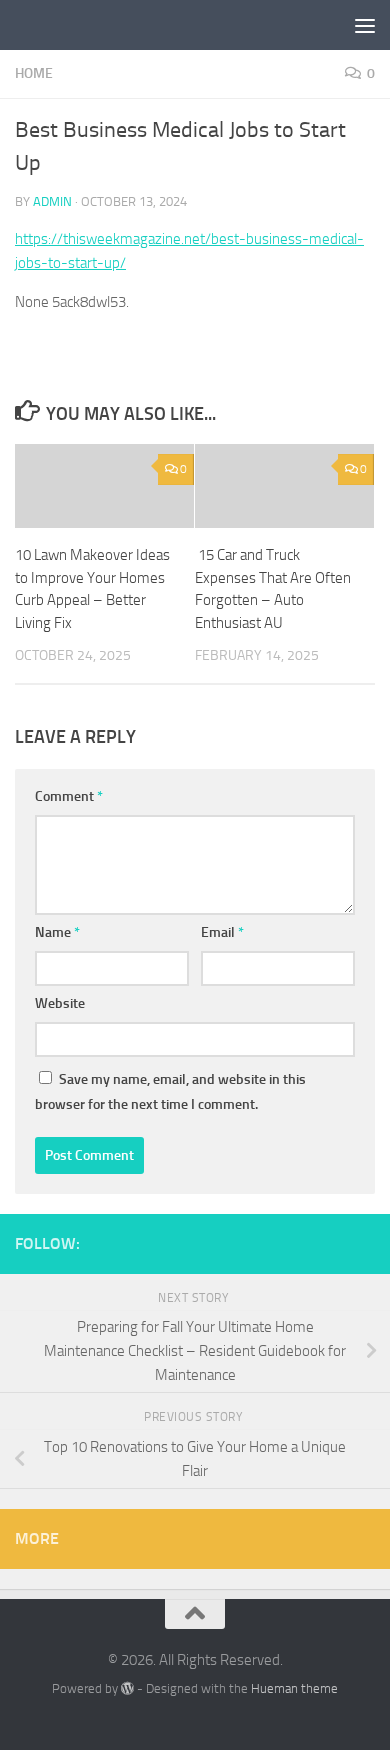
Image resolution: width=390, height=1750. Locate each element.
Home (34, 73)
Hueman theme (294, 1688)
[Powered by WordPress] (127, 1688)
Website (60, 1003)
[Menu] (365, 25)
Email (222, 932)
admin (52, 201)
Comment (69, 796)
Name (57, 932)
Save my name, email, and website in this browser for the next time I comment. (170, 1092)
